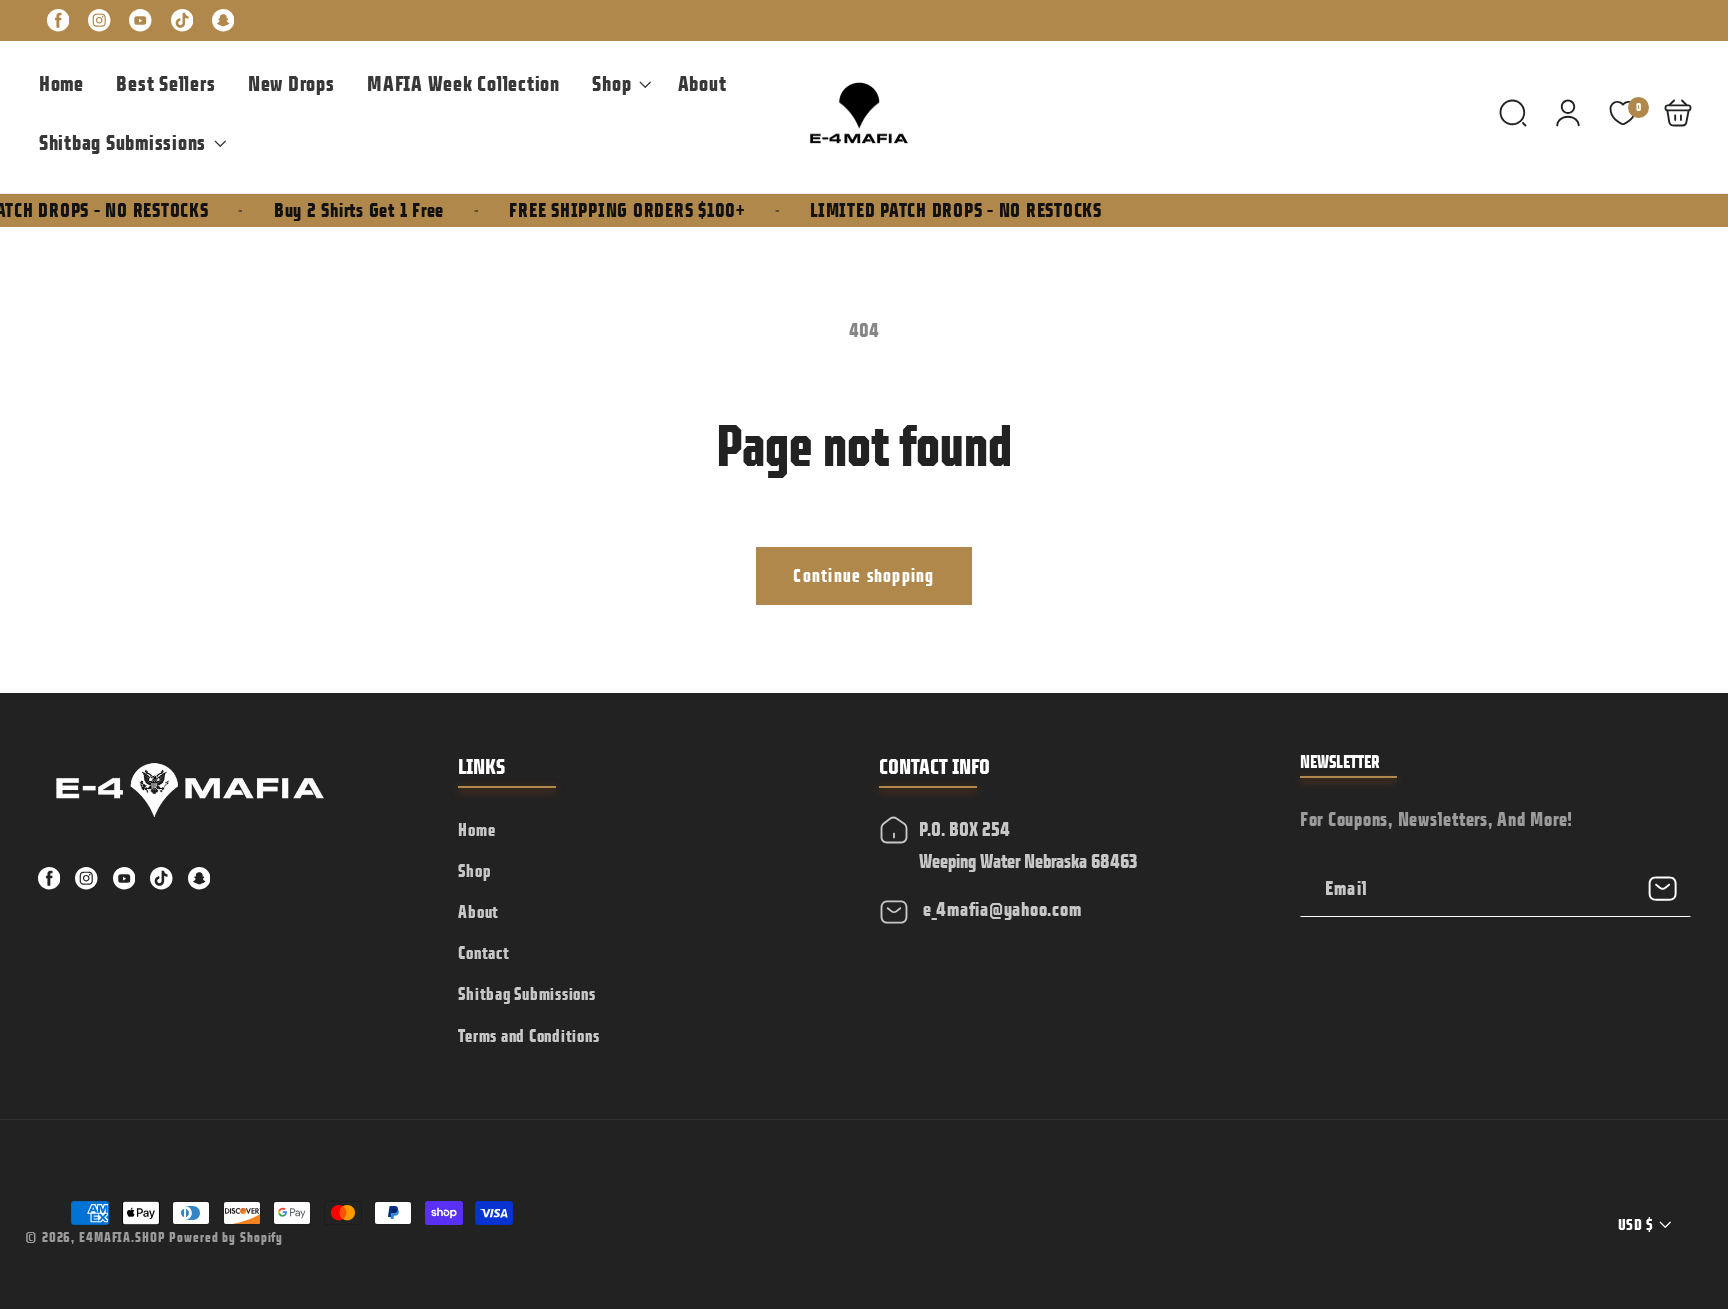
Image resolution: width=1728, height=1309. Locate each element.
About (478, 912)
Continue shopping (863, 575)
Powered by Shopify (226, 1237)
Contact (483, 953)
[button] (618, 83)
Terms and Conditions (528, 1036)
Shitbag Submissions (526, 994)
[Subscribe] (1663, 888)
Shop (474, 871)
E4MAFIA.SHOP (122, 1237)
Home (476, 830)
